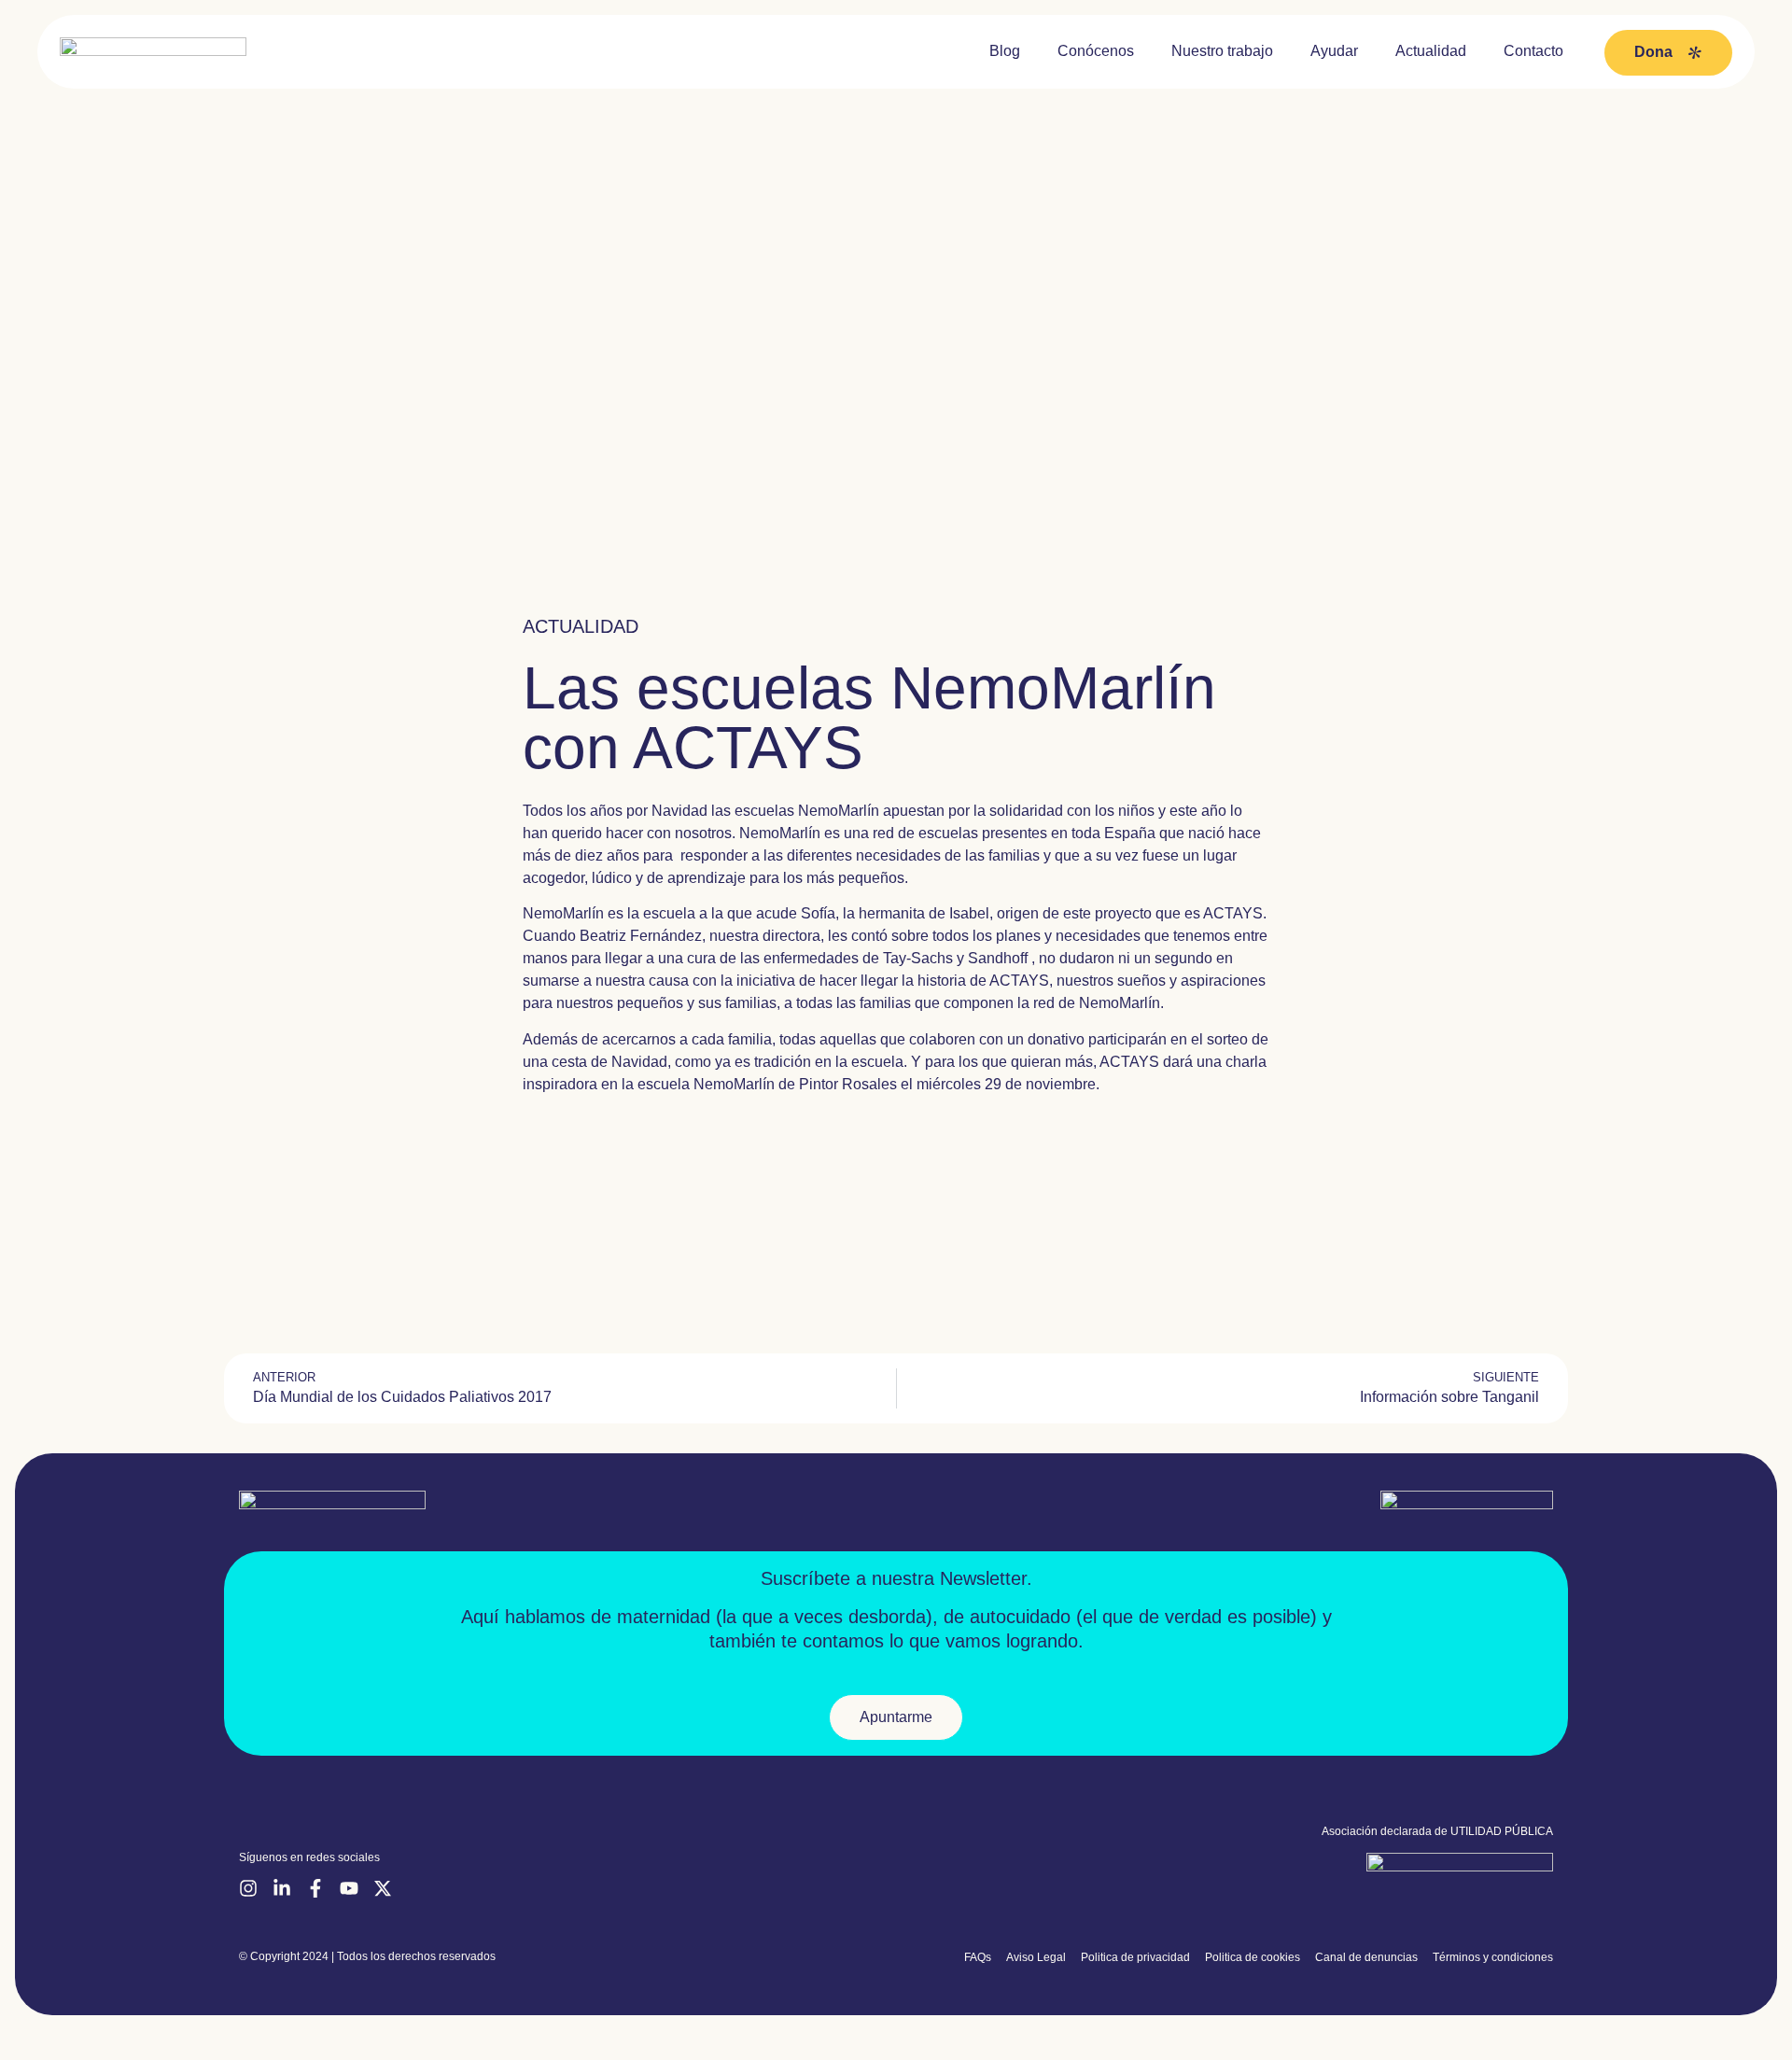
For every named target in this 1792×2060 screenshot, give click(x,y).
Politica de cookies (1253, 1957)
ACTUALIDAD (581, 626)
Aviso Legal (1036, 1957)
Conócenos (1096, 51)
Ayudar (1334, 51)
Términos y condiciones (1493, 1957)
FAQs (978, 1957)
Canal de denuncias (1366, 1957)
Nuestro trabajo (1222, 51)
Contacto (1533, 51)
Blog (1005, 51)
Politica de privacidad (1135, 1957)
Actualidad (1431, 51)
